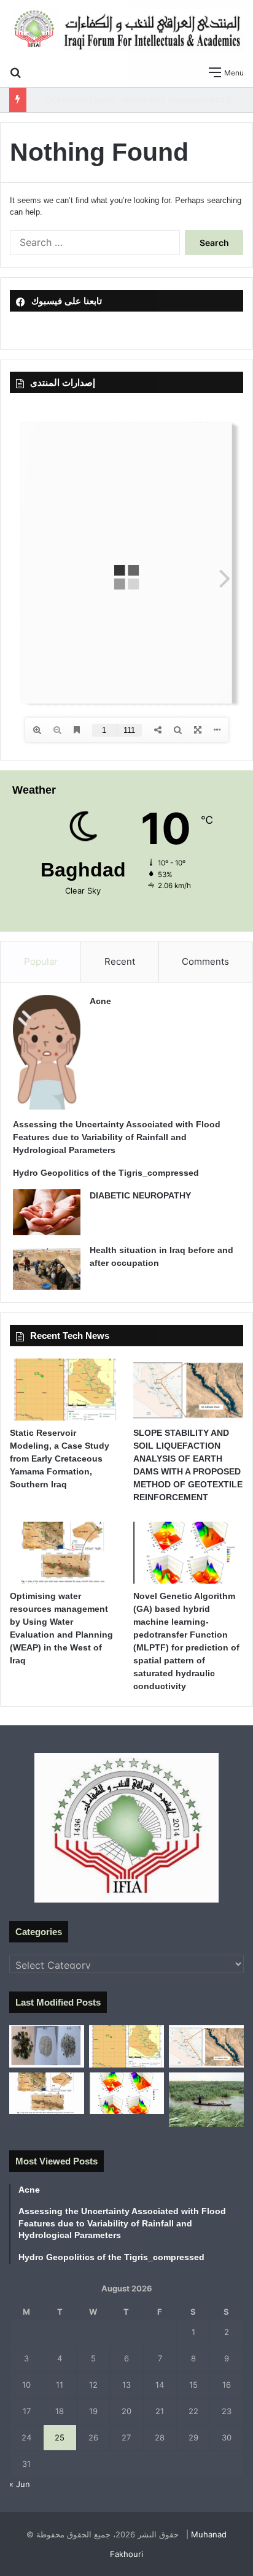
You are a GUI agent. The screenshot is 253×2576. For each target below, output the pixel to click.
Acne (100, 1001)
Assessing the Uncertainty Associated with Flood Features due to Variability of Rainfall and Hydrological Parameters (117, 1137)
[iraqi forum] (126, 30)
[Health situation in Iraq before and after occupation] (47, 1267)
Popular (41, 961)
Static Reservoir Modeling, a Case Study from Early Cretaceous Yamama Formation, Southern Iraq (60, 1459)
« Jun (20, 2484)
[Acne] (47, 1052)
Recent (120, 961)
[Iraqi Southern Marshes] (206, 2100)
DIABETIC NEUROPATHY (140, 1195)
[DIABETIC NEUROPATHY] (47, 1212)
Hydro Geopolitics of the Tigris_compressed (106, 1173)
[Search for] (15, 72)
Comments (205, 961)
